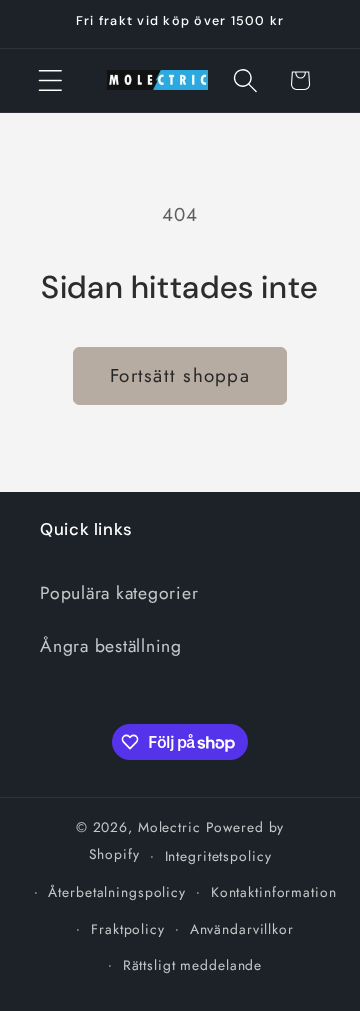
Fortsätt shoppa (180, 375)
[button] (50, 80)
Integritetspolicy (218, 856)
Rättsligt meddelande (193, 965)
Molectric (169, 827)
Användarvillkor (242, 929)
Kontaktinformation (274, 892)
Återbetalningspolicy (117, 892)
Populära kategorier (119, 593)
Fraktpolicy (128, 929)
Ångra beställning (111, 646)
